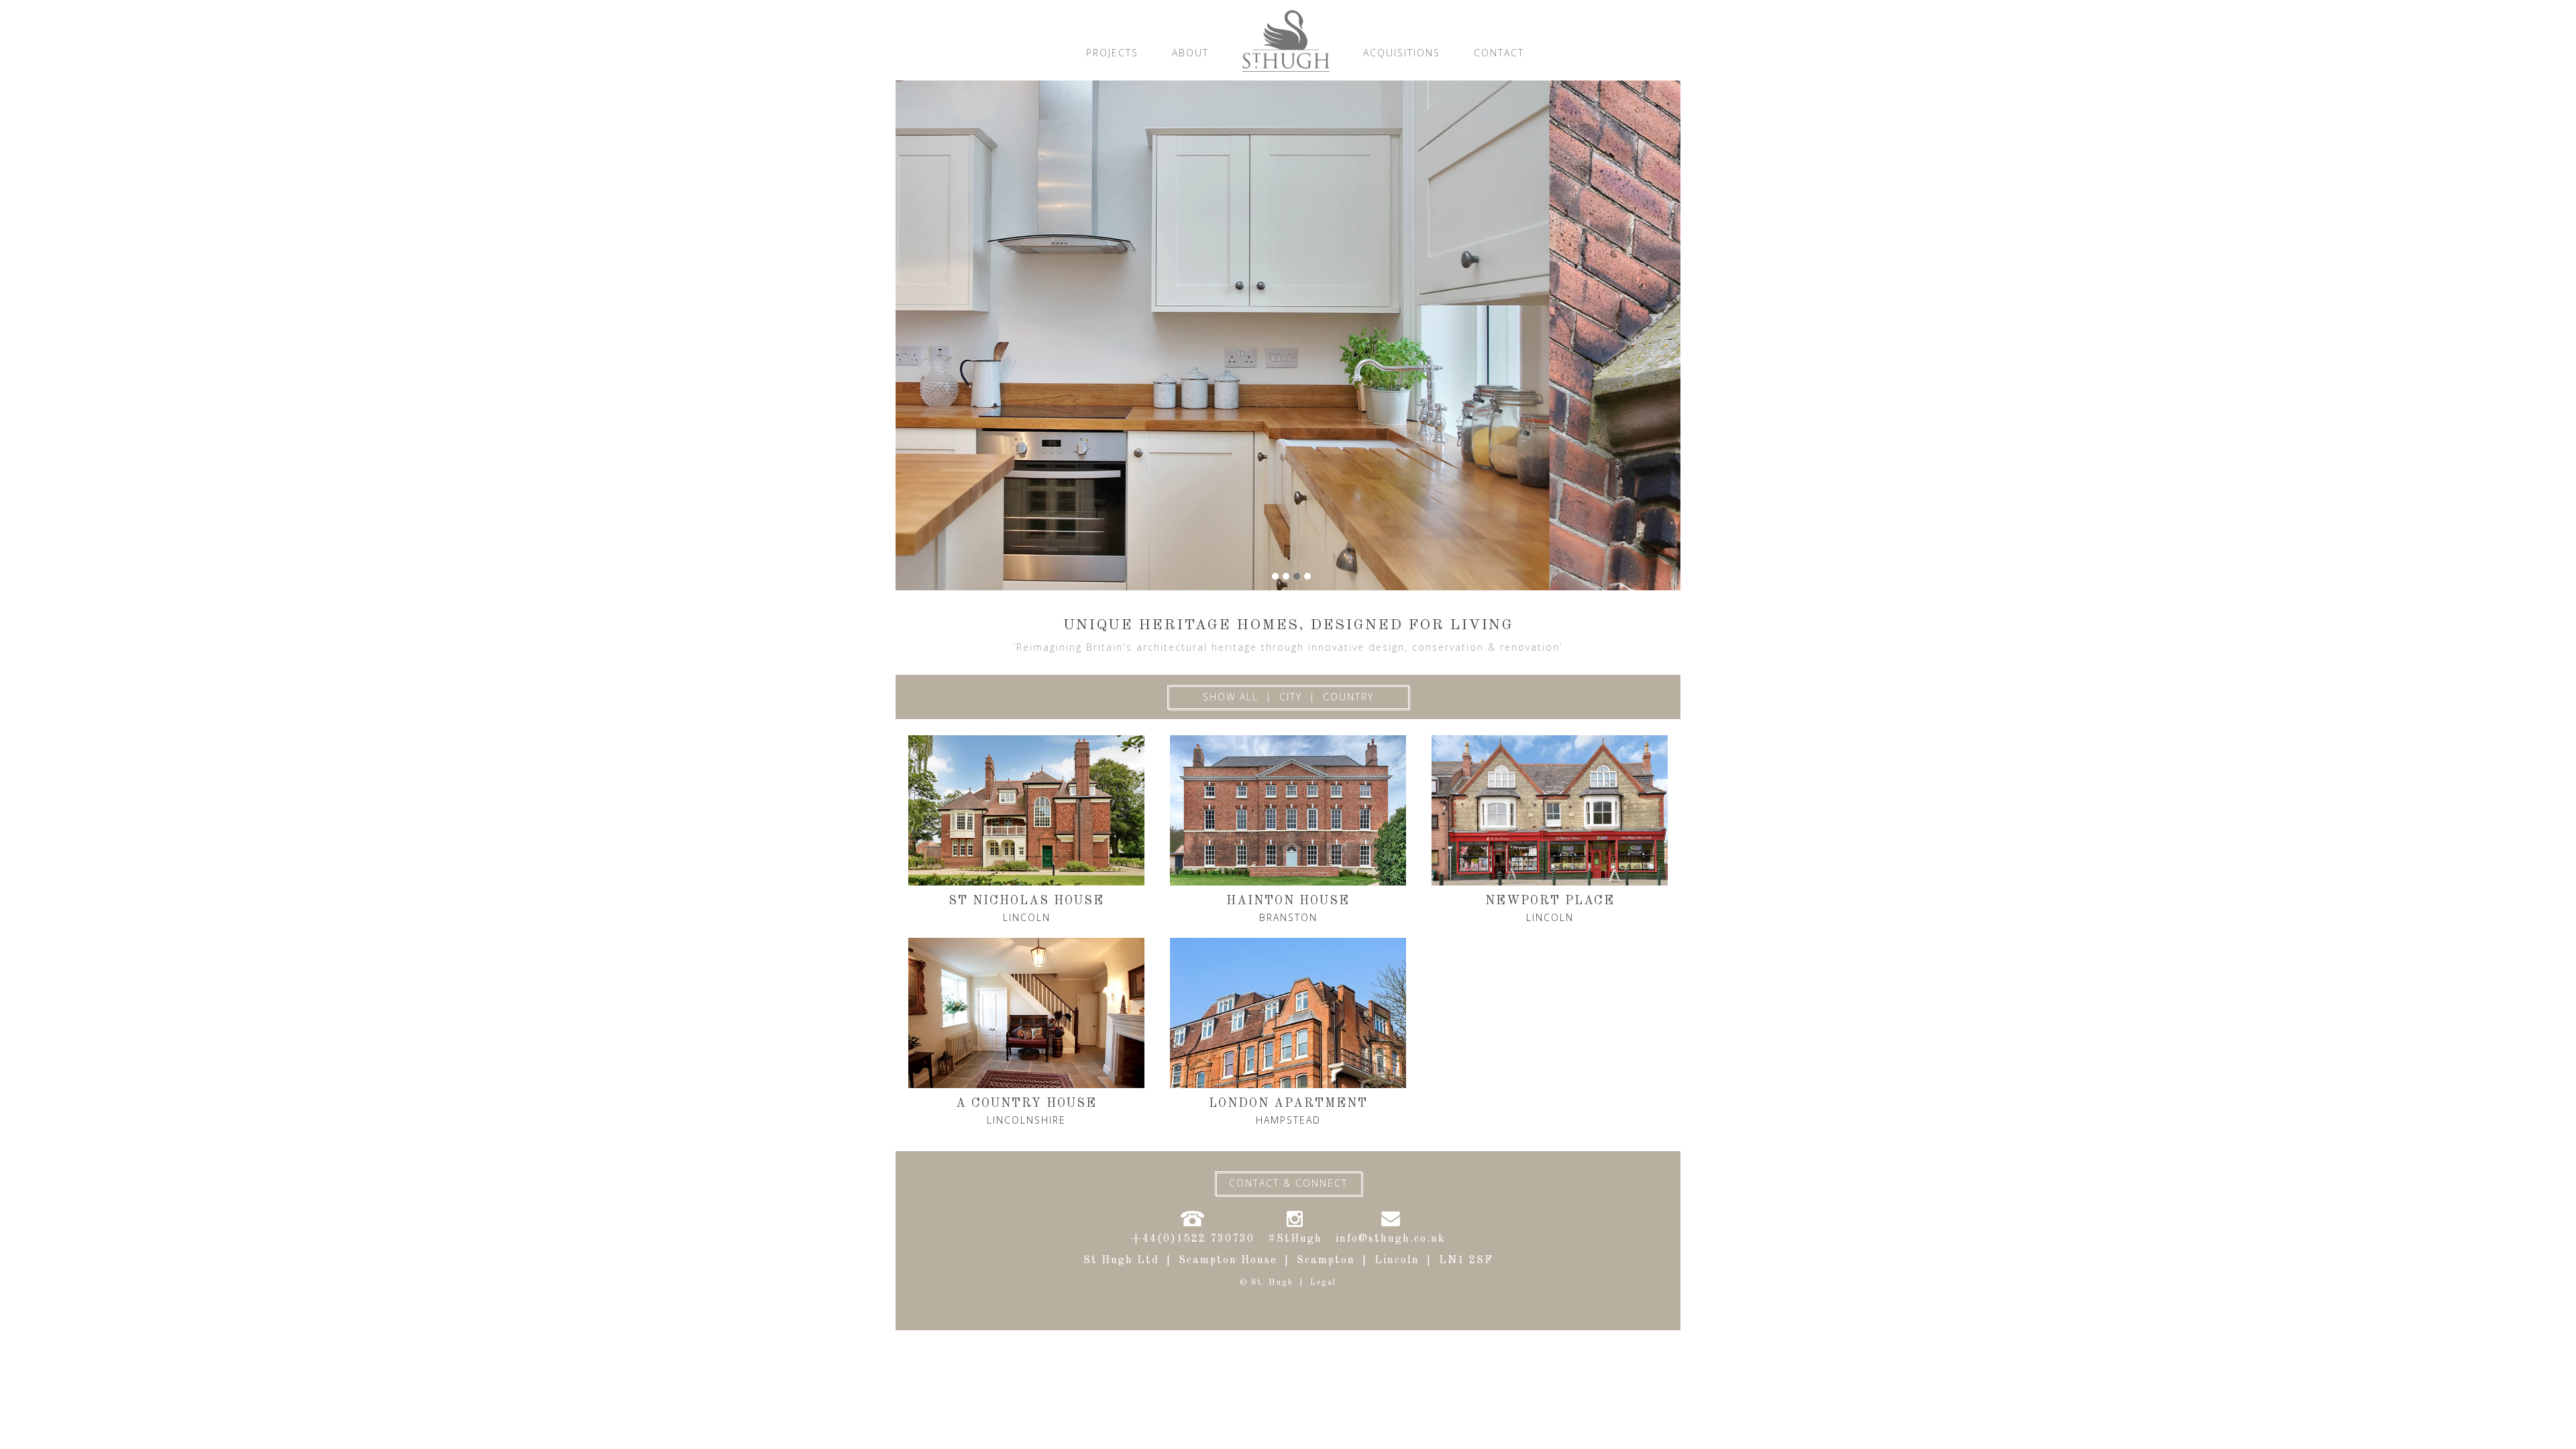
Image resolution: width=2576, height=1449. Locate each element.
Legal (1323, 1283)
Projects (1112, 53)
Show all (1231, 697)
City (1291, 697)
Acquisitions (1402, 53)
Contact (1499, 53)
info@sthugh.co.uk (1391, 1239)
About (1190, 53)
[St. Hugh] (1286, 40)
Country (1348, 697)
